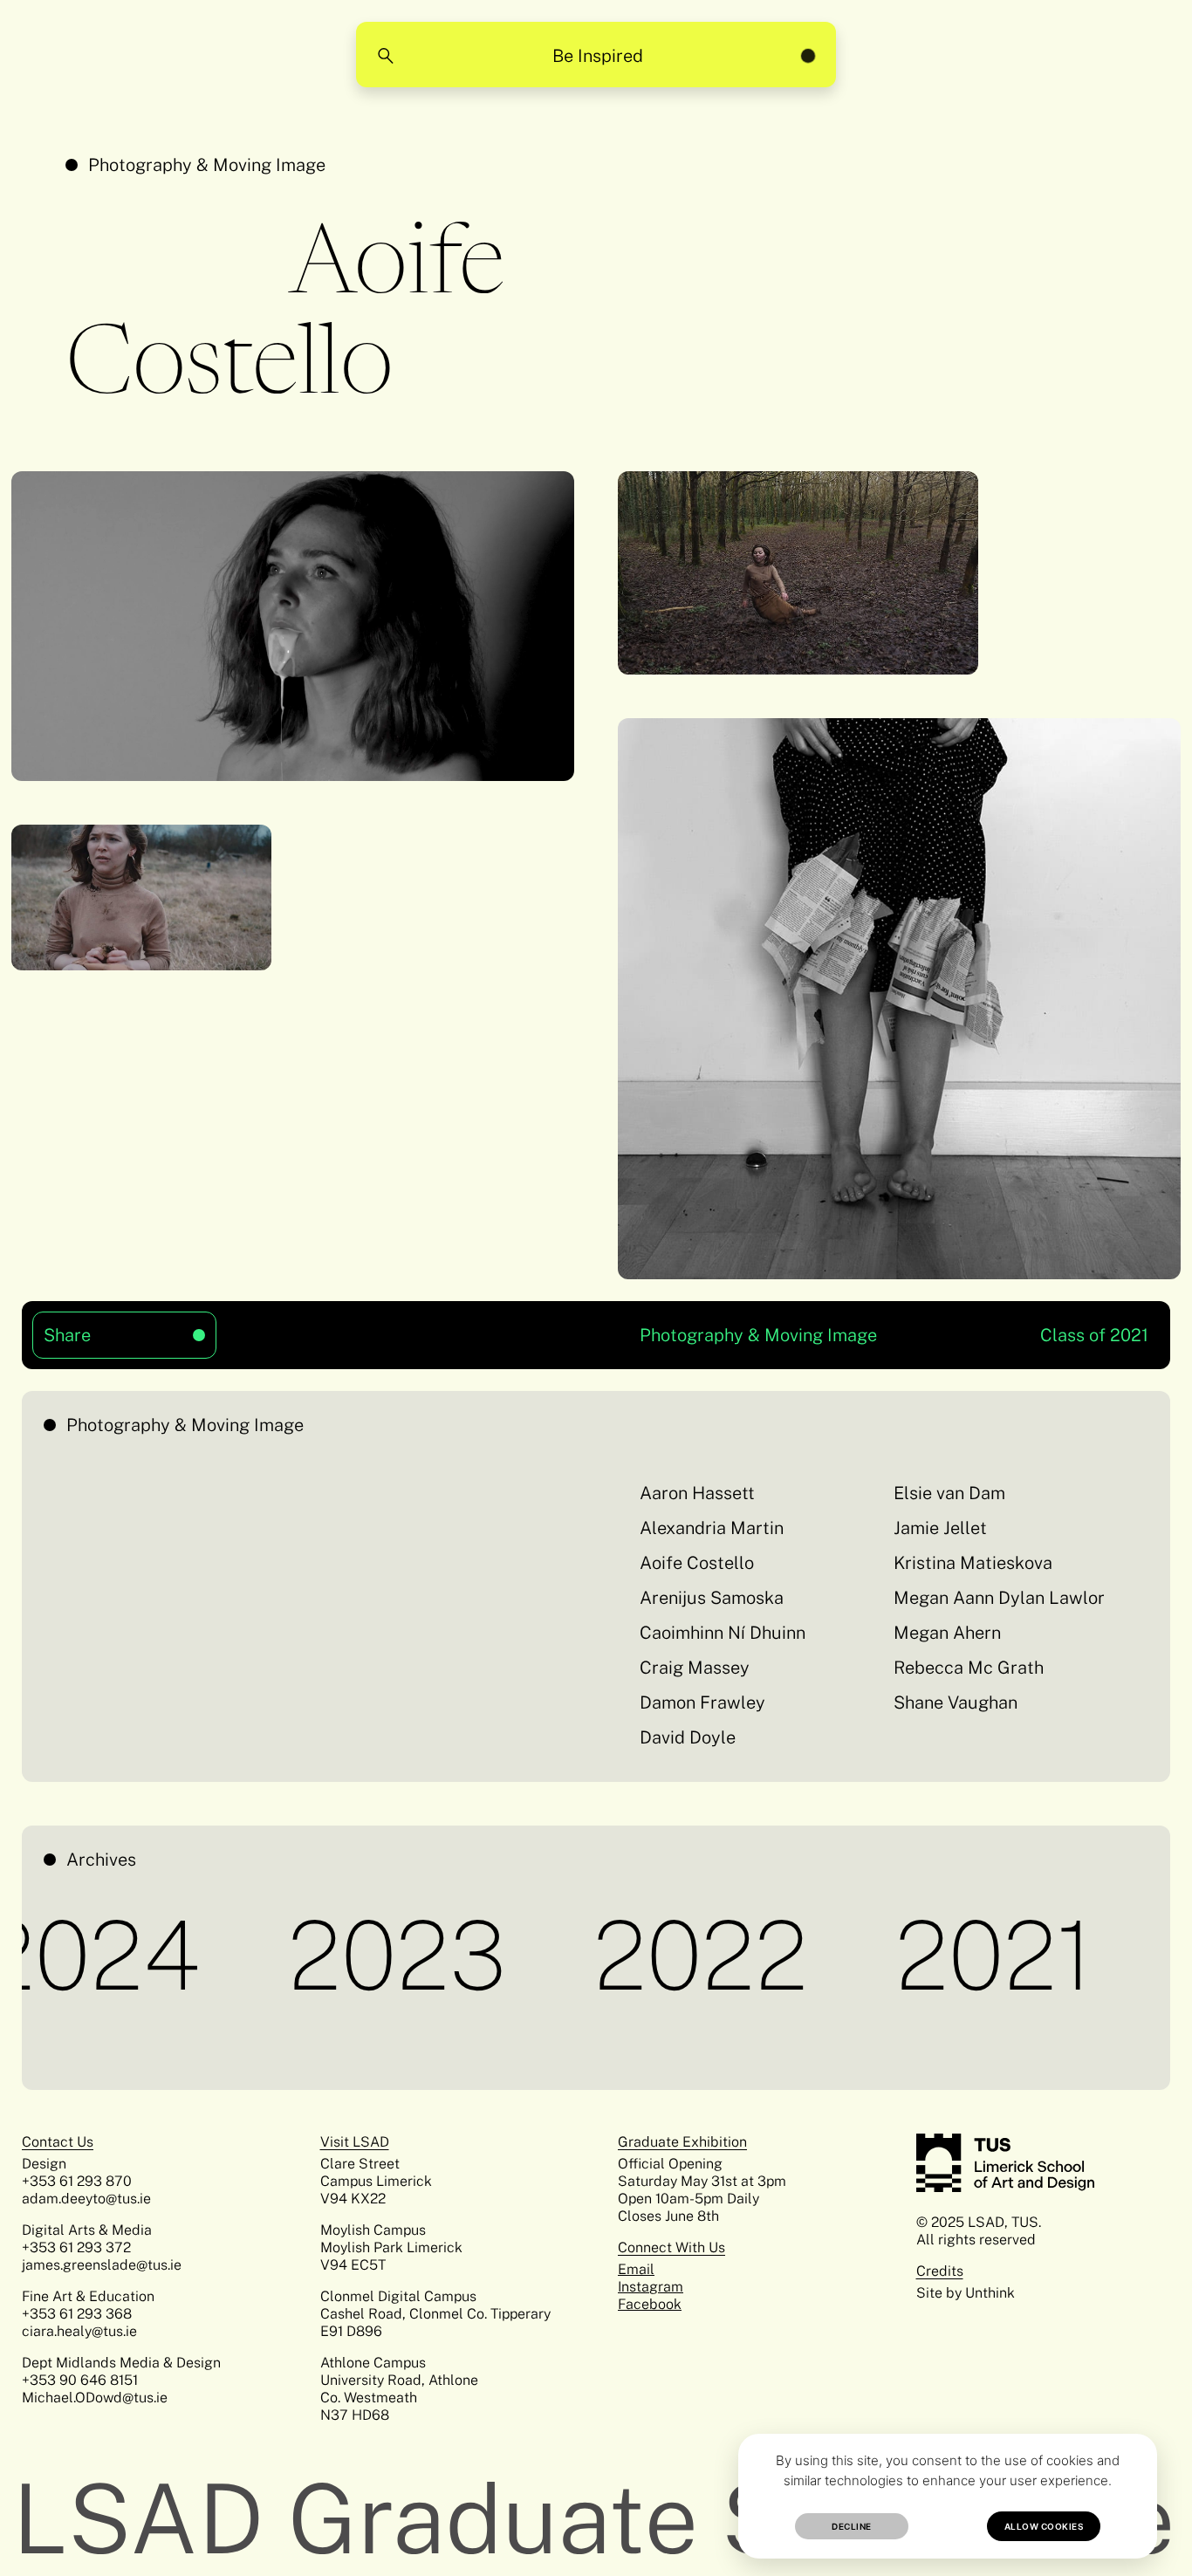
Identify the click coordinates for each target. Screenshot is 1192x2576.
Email (636, 2269)
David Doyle (688, 1737)
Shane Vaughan (956, 1702)
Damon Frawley (702, 1702)
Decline (852, 2526)
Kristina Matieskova (973, 1563)
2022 (634, 1955)
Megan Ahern (947, 1633)
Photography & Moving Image (207, 165)
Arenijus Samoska (712, 1598)
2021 (927, 1955)
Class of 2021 (1094, 1335)
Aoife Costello (697, 1563)
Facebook (650, 2304)
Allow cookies (1044, 2526)
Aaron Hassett (697, 1493)
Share (98, 1329)
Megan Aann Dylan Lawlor (999, 1598)
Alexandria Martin (712, 1528)
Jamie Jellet (940, 1528)
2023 (330, 1955)
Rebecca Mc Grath (969, 1668)
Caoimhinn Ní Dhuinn (723, 1633)
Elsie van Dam (949, 1493)
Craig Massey (695, 1668)
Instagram (651, 2287)
